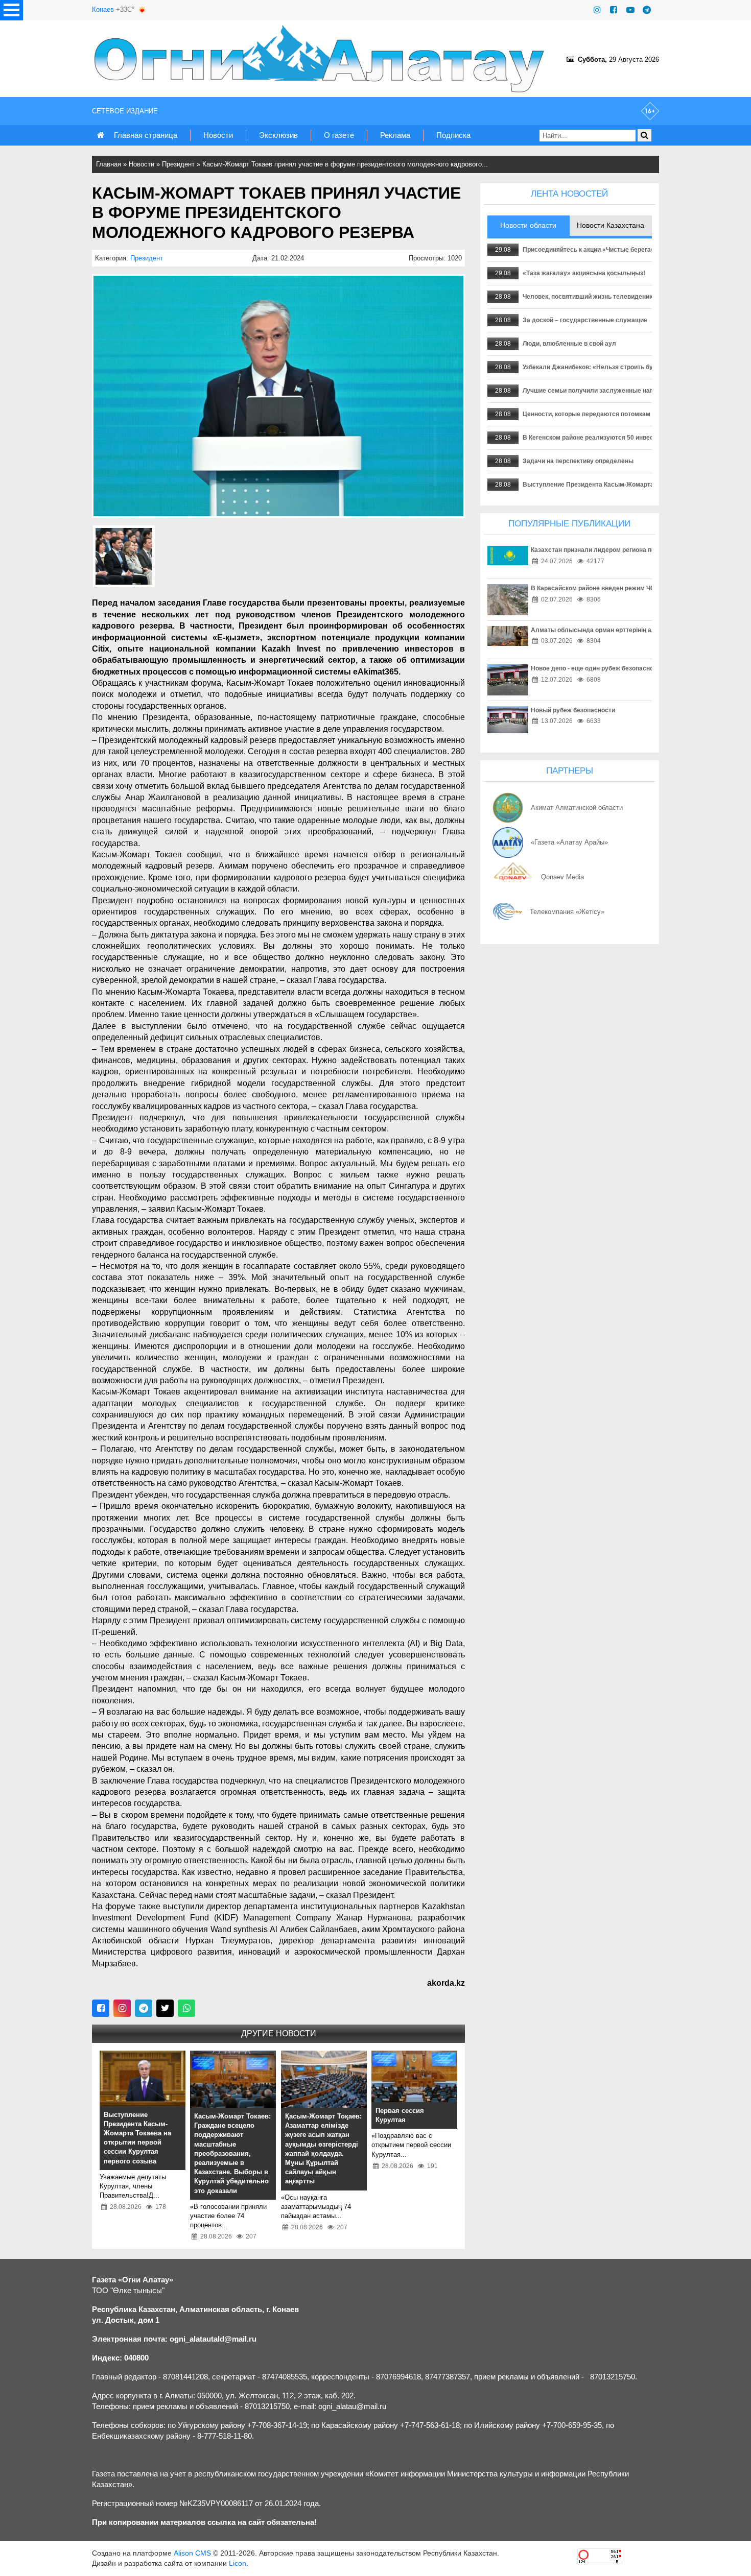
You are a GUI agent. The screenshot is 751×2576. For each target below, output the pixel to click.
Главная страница (146, 135)
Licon (238, 2563)
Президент (178, 164)
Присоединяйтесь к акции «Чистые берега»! (590, 250)
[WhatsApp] (186, 2008)
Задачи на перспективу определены (578, 461)
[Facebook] (614, 10)
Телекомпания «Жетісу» (567, 912)
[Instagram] (597, 10)
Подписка (453, 135)
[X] (165, 2008)
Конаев (103, 9)
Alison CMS (192, 2553)
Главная (109, 164)
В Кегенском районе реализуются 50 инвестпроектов (603, 438)
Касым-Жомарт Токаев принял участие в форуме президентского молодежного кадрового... (345, 164)
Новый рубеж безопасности (573, 710)
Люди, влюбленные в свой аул (569, 344)
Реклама (395, 135)
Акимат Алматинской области (577, 808)
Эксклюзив (278, 135)
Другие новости (279, 2033)
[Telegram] (647, 10)
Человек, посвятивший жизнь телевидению (589, 297)
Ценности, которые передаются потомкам (586, 414)
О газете (339, 135)
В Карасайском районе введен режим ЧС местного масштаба (624, 588)
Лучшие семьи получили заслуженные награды (596, 391)
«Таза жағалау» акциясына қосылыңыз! (584, 273)
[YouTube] (630, 10)
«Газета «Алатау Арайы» (569, 842)
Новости (218, 135)
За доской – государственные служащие (585, 320)
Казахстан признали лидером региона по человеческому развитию (633, 550)
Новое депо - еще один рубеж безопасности (597, 668)
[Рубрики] (11, 10)
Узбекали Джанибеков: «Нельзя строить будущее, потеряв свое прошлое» (636, 367)
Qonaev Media (562, 877)
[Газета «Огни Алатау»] (321, 59)
